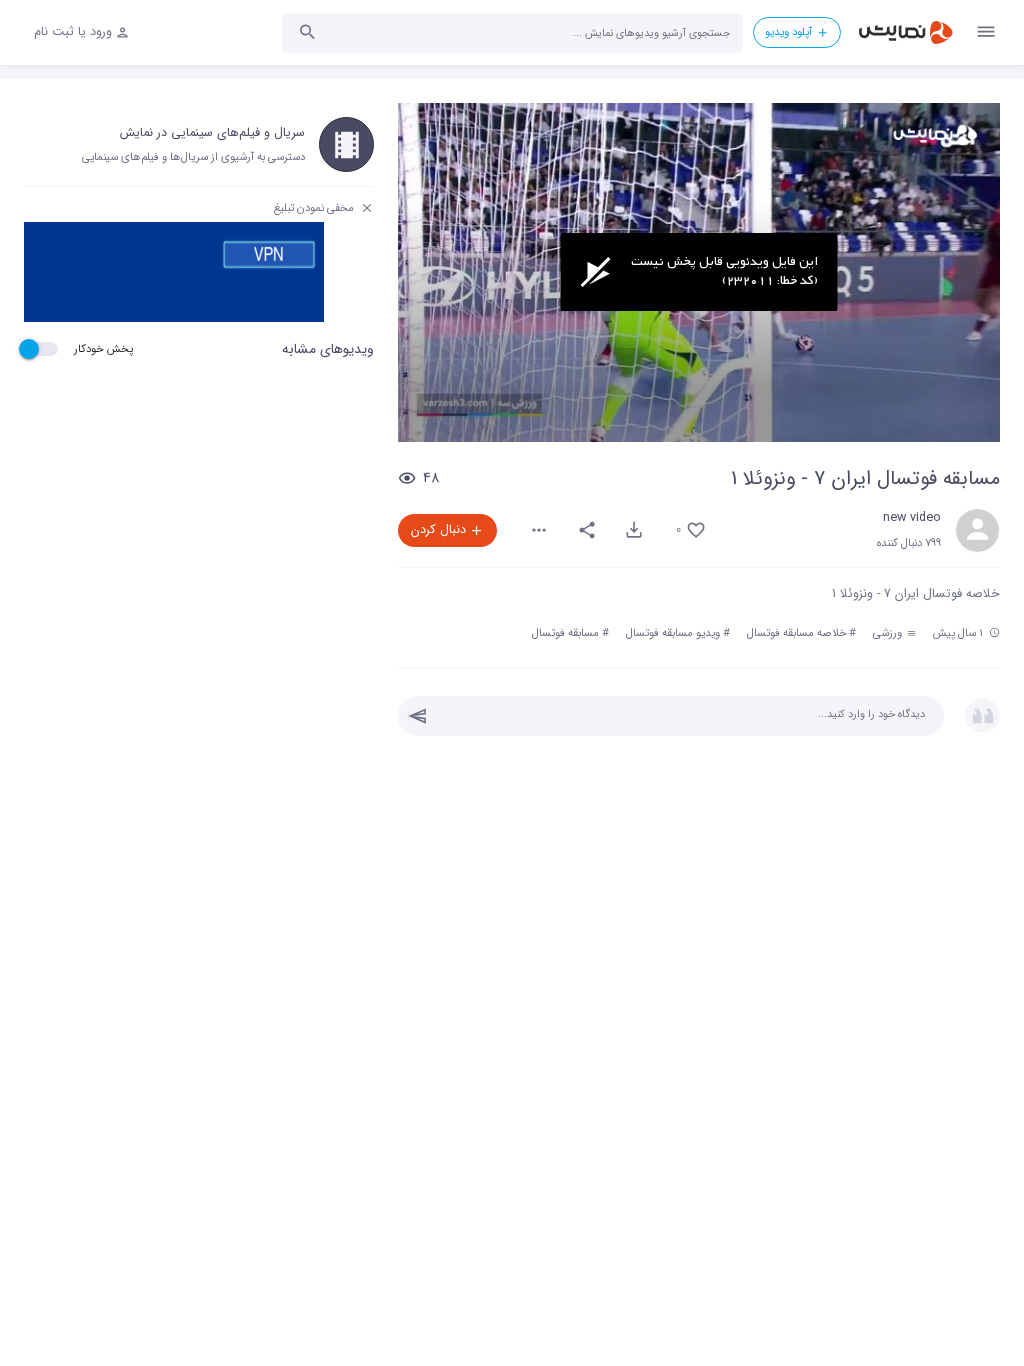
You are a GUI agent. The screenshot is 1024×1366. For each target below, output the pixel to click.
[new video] (977, 530)
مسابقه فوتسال (565, 633)
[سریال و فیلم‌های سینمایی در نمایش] (346, 144)
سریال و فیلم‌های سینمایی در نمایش (212, 133)
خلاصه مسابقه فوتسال (797, 633)
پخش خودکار (103, 349)
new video (912, 518)
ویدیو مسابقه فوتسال (673, 633)
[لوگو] (935, 135)
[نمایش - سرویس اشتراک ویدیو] (905, 32)
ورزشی (889, 633)
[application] (699, 272)
